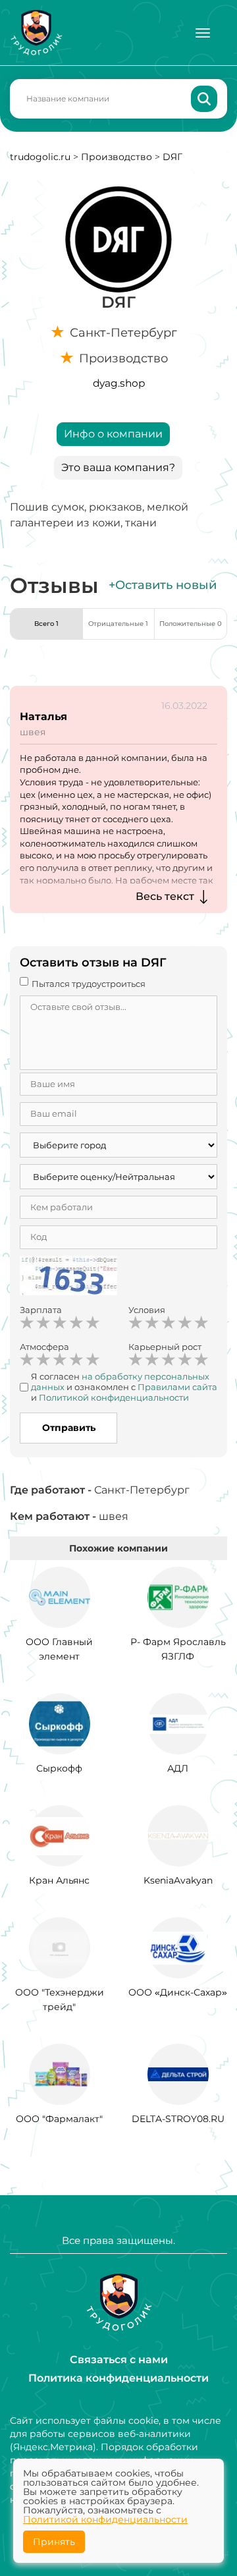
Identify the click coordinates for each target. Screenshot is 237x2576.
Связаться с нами (119, 2360)
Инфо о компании (113, 434)
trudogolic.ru (40, 157)
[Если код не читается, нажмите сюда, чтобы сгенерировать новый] (68, 1277)
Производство (117, 157)
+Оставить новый (163, 585)
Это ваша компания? (118, 467)
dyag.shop (119, 383)
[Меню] (203, 33)
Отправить (69, 1428)
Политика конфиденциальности (118, 2378)
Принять (54, 2542)
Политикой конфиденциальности (105, 2519)
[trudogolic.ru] (36, 33)
